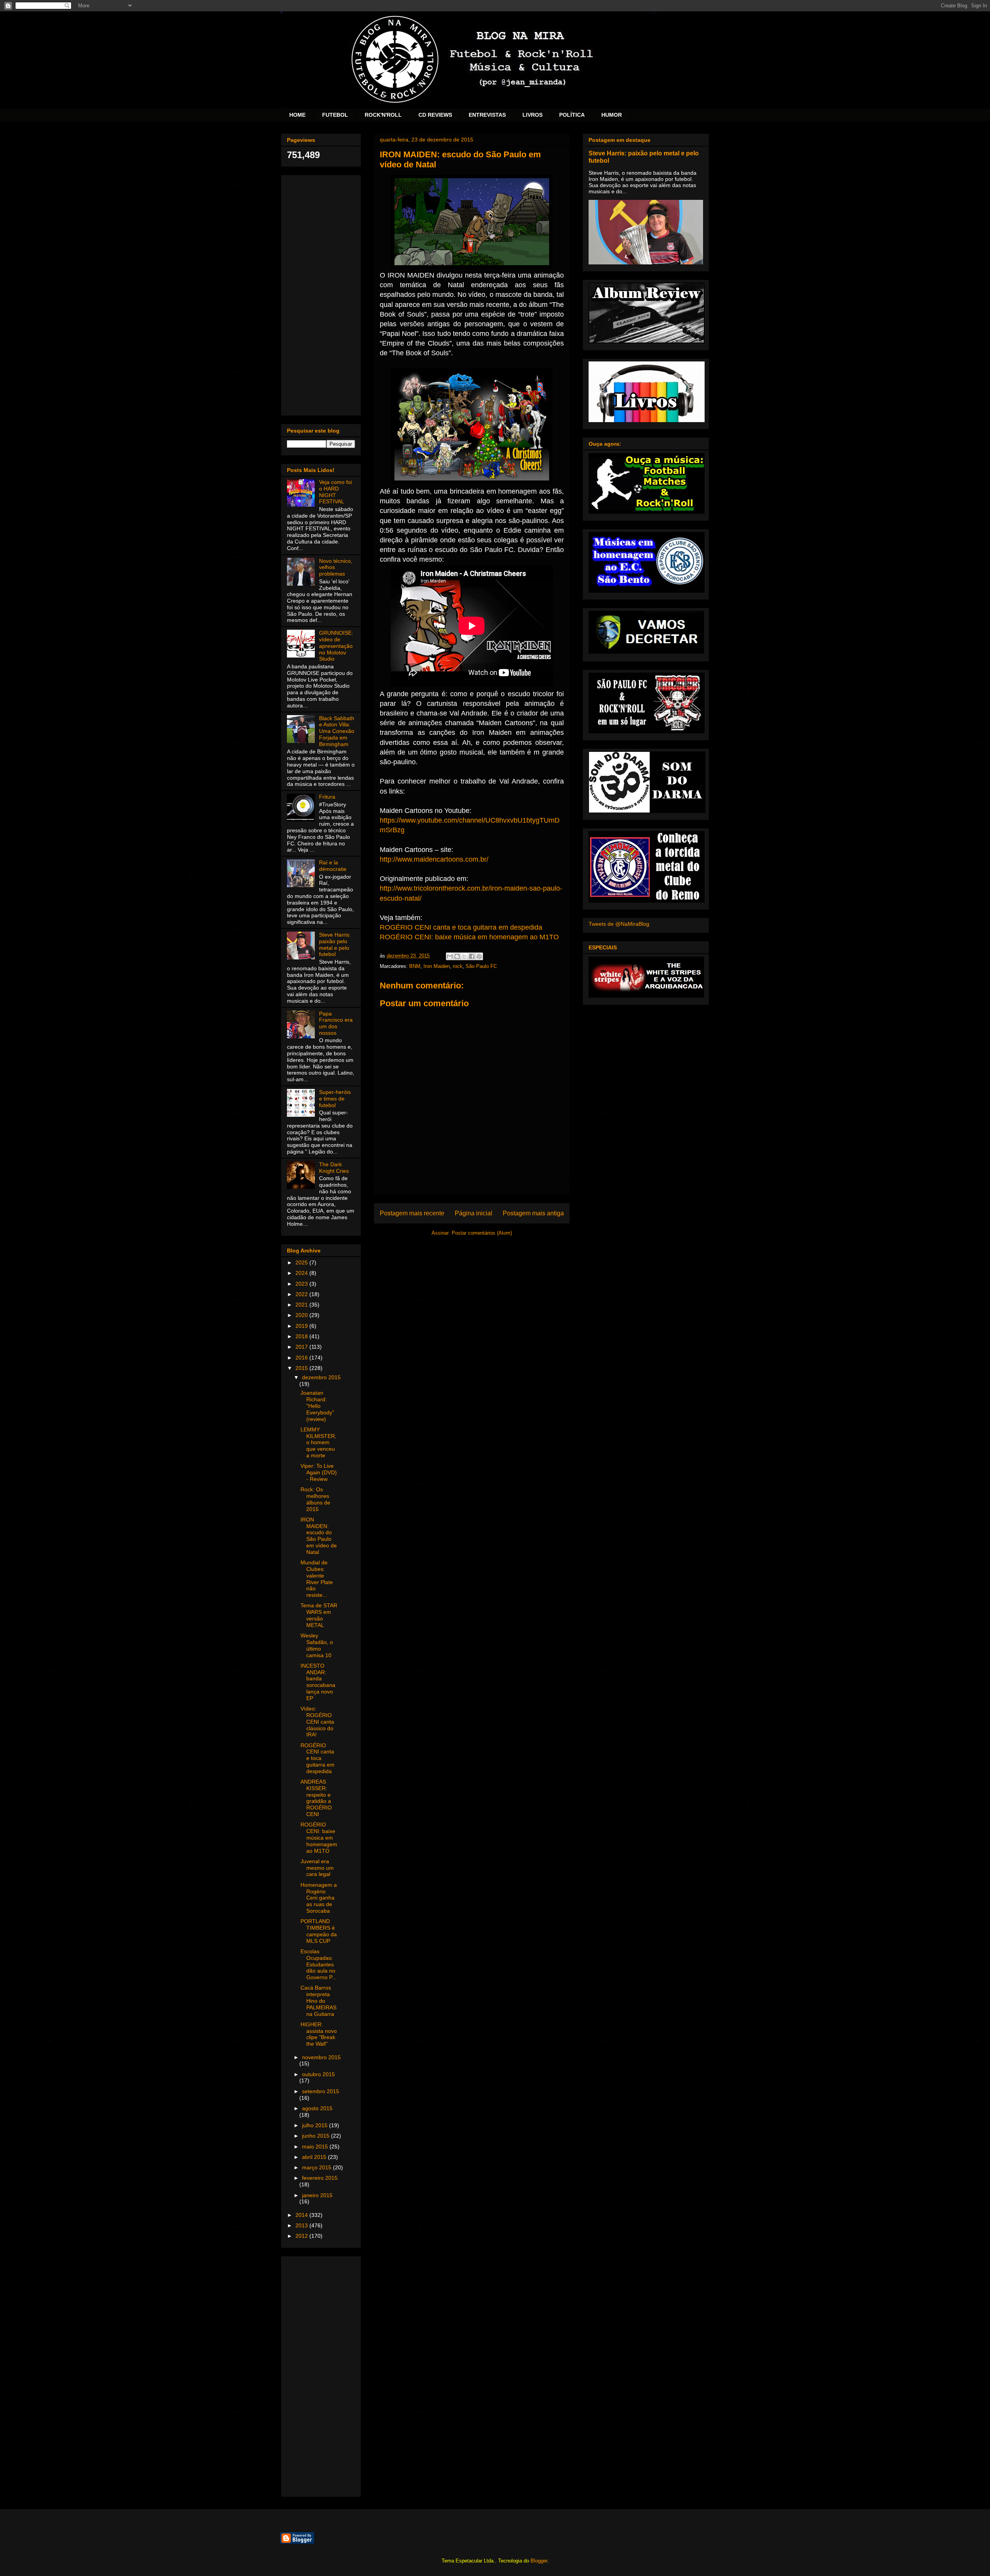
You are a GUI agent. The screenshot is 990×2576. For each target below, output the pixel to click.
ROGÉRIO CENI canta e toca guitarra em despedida (461, 927)
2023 (302, 1284)
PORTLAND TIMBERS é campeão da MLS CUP (319, 1931)
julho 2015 (316, 2125)
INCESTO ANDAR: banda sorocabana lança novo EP (318, 1682)
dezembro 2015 (321, 1377)
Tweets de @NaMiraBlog (619, 924)
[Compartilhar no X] (464, 956)
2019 (302, 1326)
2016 (302, 1358)
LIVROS (533, 115)
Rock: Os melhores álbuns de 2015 (315, 1499)
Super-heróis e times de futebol (335, 1099)
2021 (302, 1305)
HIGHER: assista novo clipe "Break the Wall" (319, 2034)
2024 (302, 1273)
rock (458, 966)
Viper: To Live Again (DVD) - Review (319, 1472)
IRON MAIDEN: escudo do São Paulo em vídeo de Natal (319, 1536)
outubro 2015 (318, 2074)
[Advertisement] (321, 294)
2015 (302, 1368)
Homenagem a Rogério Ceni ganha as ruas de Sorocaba (319, 1898)
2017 (302, 1347)
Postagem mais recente (412, 1213)
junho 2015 (317, 2136)
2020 (302, 1315)
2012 (302, 2236)
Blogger (539, 2561)
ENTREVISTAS (487, 115)
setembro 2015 (321, 2091)
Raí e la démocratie (333, 866)
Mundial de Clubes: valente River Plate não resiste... (317, 1579)
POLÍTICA (572, 115)
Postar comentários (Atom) (482, 1233)
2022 (302, 1294)
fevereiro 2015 (320, 2178)
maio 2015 (316, 2147)
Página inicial (474, 1213)
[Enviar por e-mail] (450, 956)
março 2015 (317, 2167)
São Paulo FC (481, 966)
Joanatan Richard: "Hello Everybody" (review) (317, 1406)
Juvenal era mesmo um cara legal (317, 1868)
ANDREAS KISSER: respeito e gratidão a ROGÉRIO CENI (316, 1798)
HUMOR (612, 115)
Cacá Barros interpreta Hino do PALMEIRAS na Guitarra (318, 2001)
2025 (302, 1262)
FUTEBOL (335, 115)
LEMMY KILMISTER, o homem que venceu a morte (318, 1442)
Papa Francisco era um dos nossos (336, 1023)
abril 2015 (315, 2157)
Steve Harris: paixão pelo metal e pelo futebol (335, 944)
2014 (302, 2215)
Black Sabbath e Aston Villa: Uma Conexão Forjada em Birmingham (337, 731)
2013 (302, 2225)
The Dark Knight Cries (334, 1168)
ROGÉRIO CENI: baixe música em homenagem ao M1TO (469, 937)
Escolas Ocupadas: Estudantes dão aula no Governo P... (318, 1964)
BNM (415, 966)
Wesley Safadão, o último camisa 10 (317, 1645)
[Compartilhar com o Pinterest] (479, 956)
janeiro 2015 (317, 2195)
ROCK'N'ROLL (383, 115)
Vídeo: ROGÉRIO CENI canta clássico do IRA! (317, 1722)
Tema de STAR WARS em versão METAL (319, 1615)
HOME (297, 115)
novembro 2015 (321, 2057)
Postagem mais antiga (533, 1213)
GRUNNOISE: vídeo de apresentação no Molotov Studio (336, 646)
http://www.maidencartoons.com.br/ (434, 859)
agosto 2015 (317, 2108)
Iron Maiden (437, 966)
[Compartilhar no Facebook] (472, 956)
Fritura (327, 797)
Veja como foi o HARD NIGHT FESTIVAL (335, 492)
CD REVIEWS (435, 115)
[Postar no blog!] (457, 956)
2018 (302, 1336)
